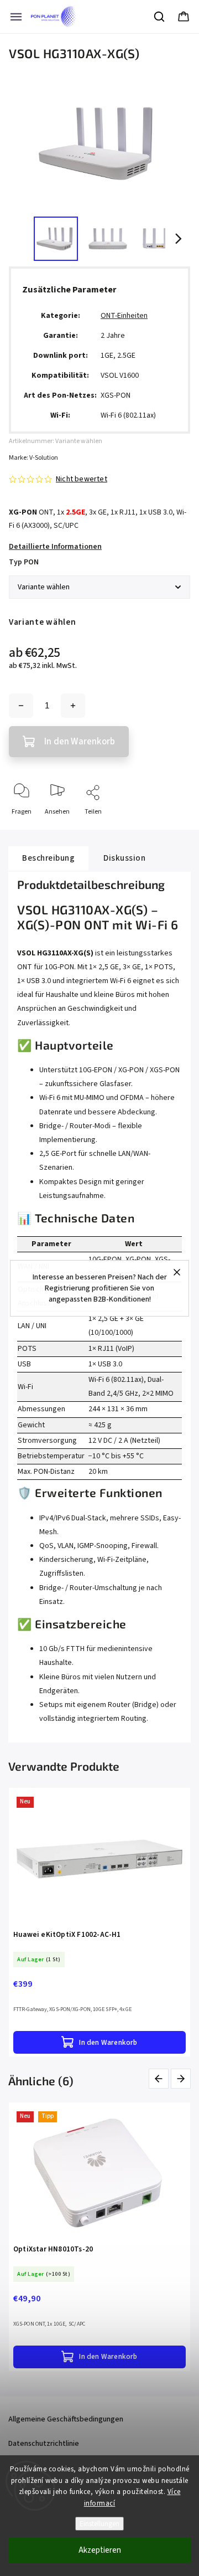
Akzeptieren (100, 2550)
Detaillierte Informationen (55, 547)
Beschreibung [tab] (48, 858)
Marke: (33, 458)
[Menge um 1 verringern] (21, 706)
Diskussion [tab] (124, 858)
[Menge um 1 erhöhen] (73, 706)
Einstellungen (99, 2524)
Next (181, 2079)
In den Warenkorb (80, 742)
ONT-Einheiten (124, 316)
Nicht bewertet (82, 479)
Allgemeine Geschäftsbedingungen (66, 2419)
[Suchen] (160, 17)
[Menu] (16, 17)
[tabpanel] (99, 1922)
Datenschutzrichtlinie (44, 2444)
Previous (161, 2079)
